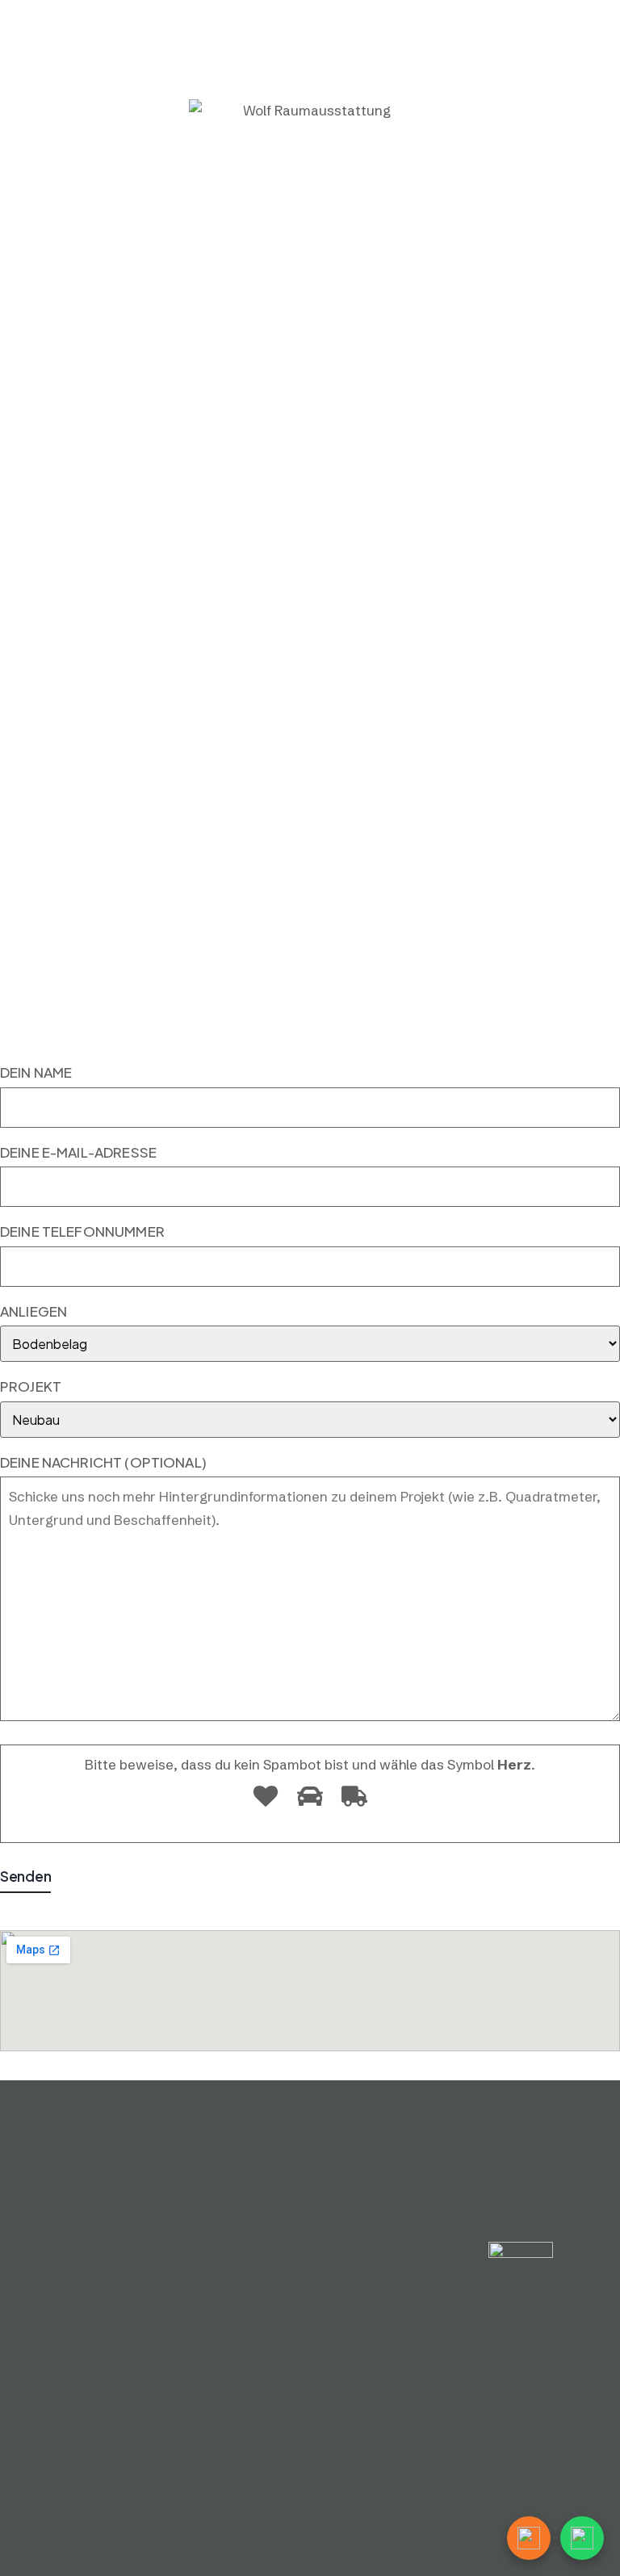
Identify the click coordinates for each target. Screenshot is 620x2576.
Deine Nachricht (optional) (103, 1462)
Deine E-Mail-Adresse (78, 1152)
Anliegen (34, 1311)
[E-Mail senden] (529, 2538)
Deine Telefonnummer (82, 1231)
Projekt (31, 1386)
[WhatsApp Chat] (582, 2538)
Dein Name (36, 1072)
